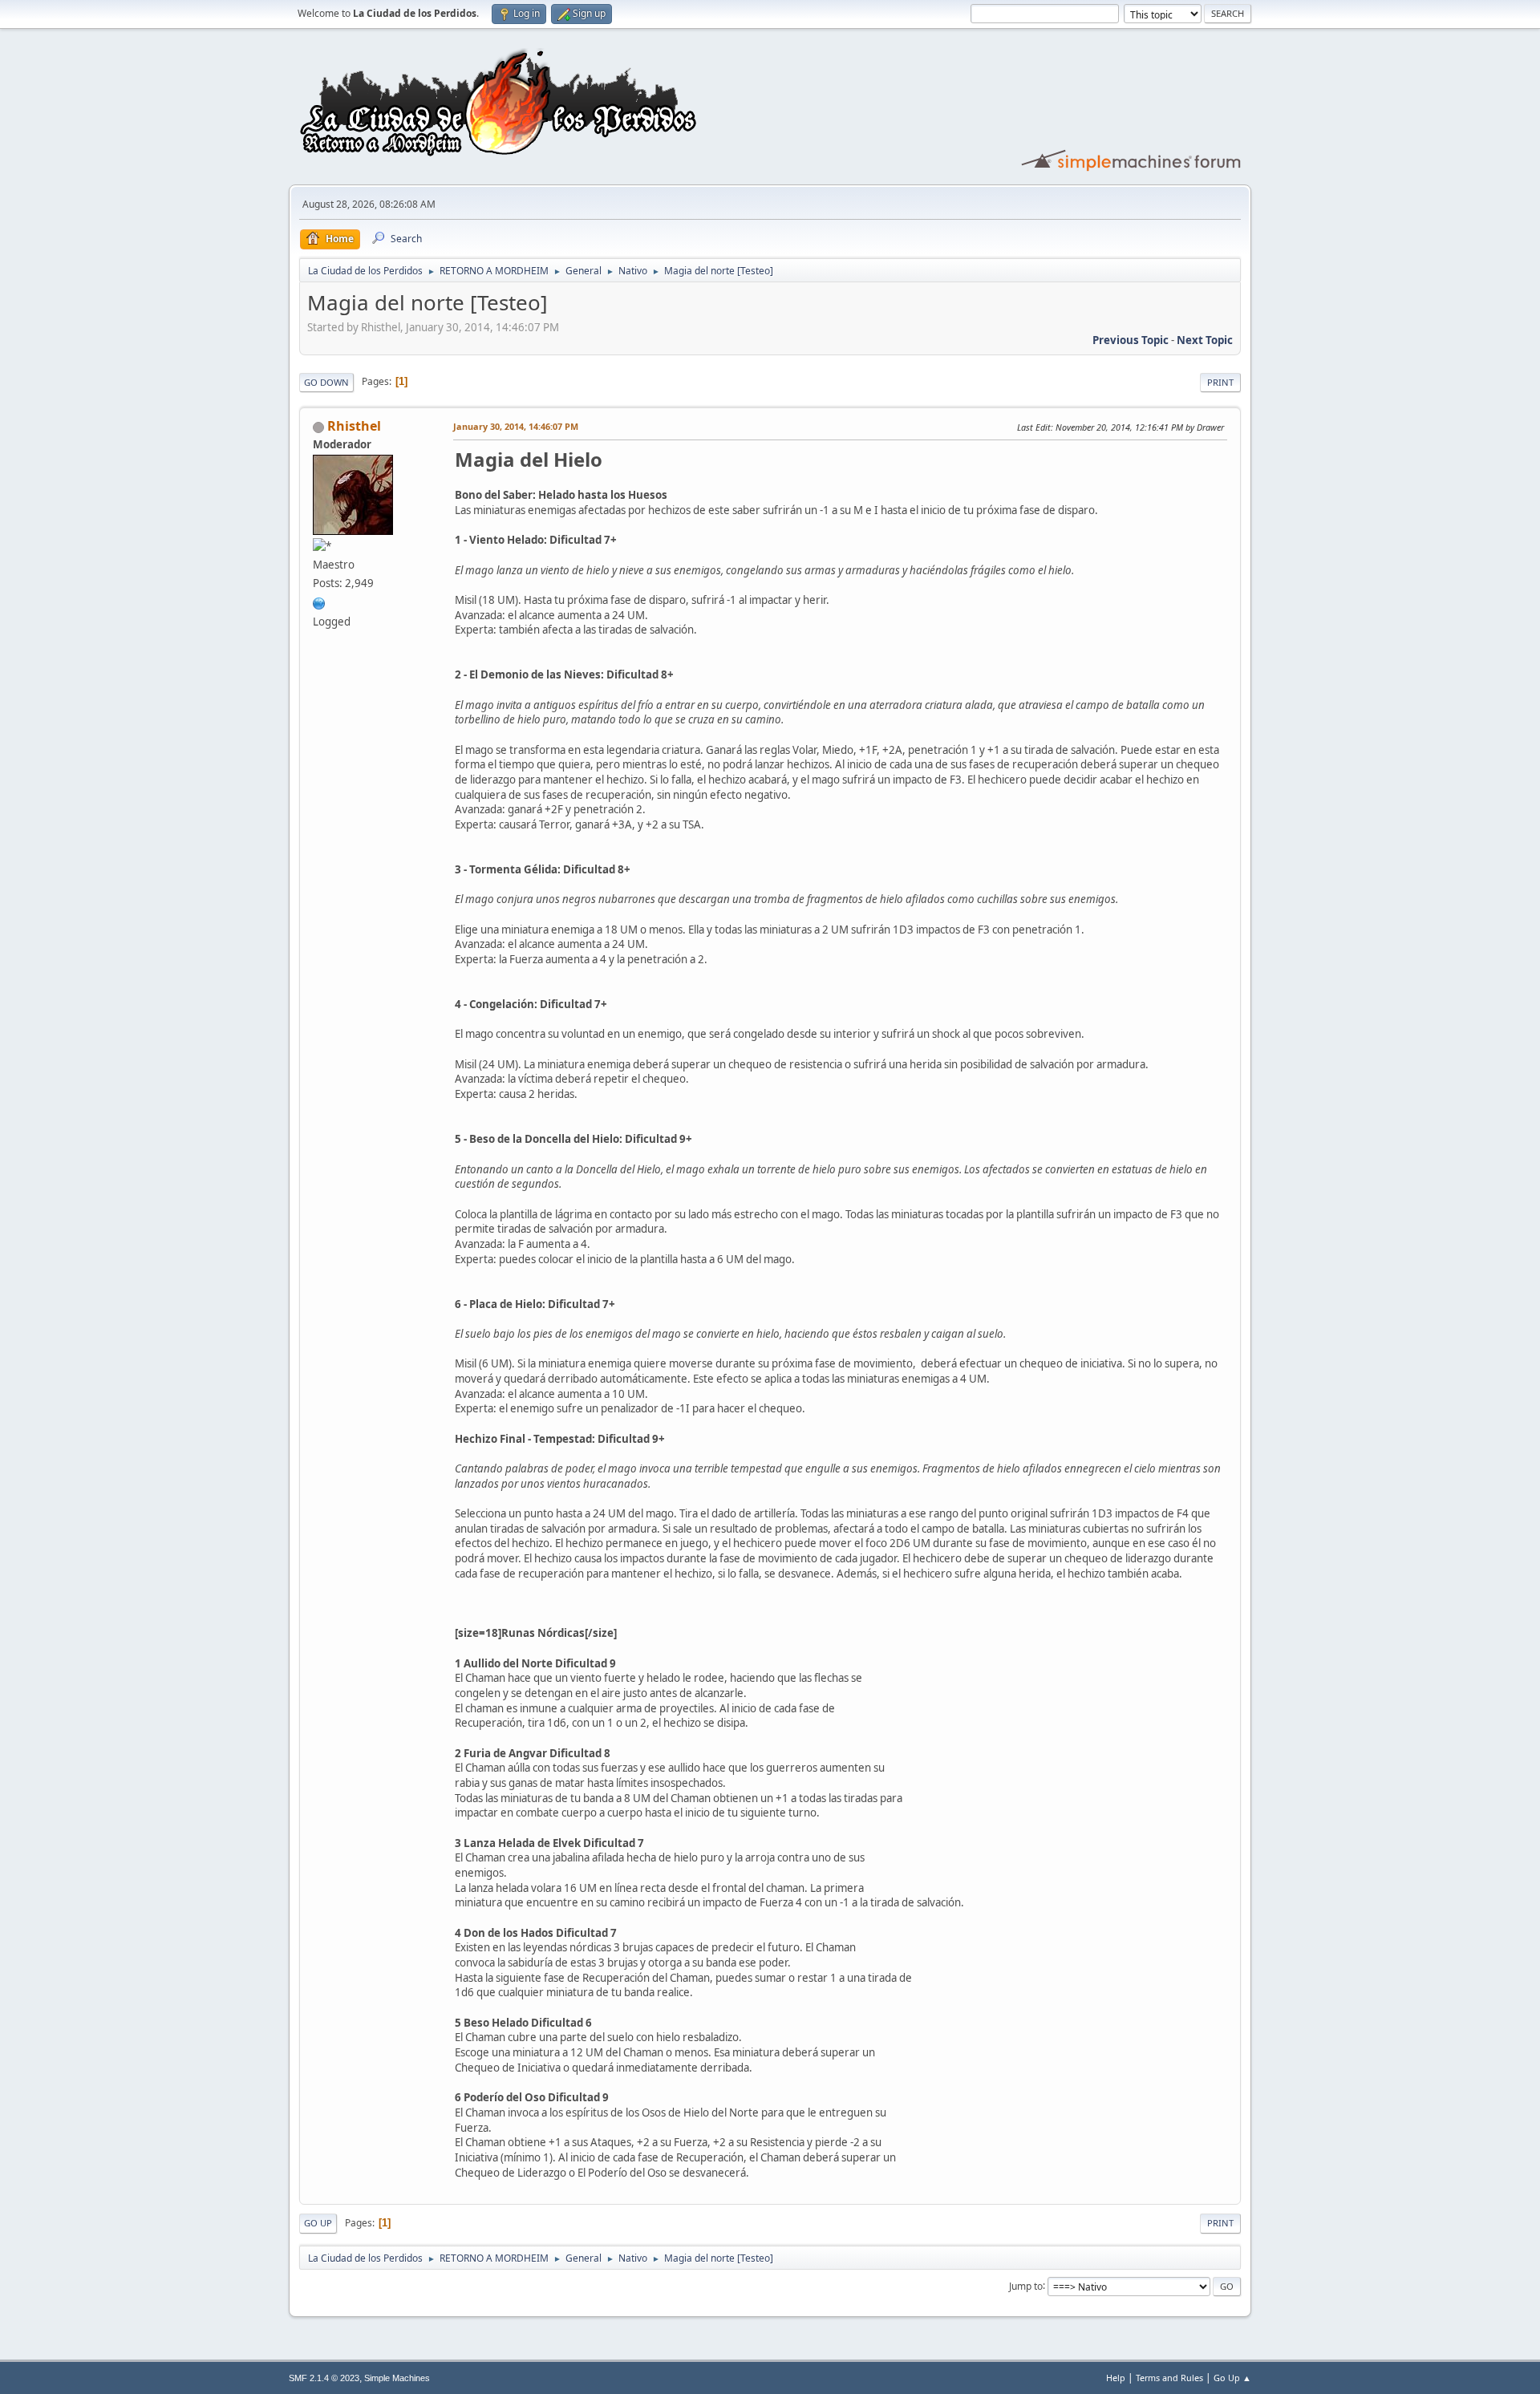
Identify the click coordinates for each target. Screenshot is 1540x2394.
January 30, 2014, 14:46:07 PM (516, 426)
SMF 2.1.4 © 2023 (324, 2378)
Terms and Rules (1169, 2378)
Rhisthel (354, 426)
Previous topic (1131, 340)
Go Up (318, 2223)
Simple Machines (397, 2378)
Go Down (326, 382)
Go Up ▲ (1232, 2378)
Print (1220, 382)
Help (1116, 2378)
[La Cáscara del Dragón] (319, 602)
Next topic (1205, 340)
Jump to (1026, 2285)
